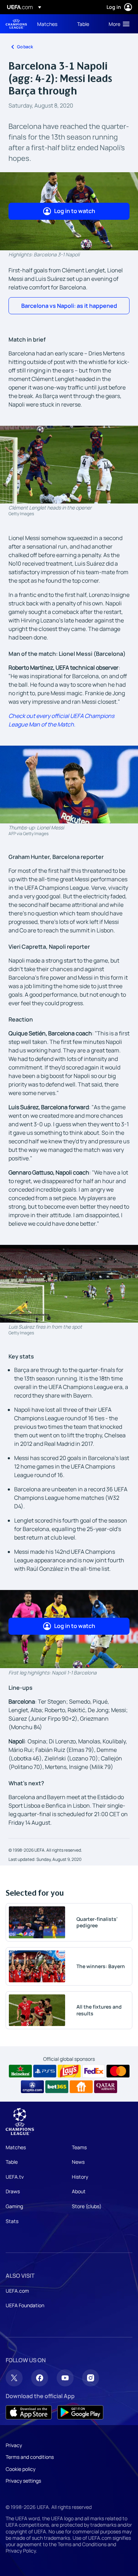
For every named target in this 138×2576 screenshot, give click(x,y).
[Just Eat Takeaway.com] (81, 2087)
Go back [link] (25, 47)
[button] (117, 24)
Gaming (14, 2206)
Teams (79, 2147)
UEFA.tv (15, 2177)
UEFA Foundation (25, 2305)
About (79, 2191)
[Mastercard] (118, 2071)
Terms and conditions (30, 2457)
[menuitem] (51, 24)
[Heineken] (20, 2071)
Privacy (14, 2445)
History (80, 2177)
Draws (13, 2191)
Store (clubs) (87, 2206)
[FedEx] (94, 2071)
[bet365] (57, 2087)
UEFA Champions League (16, 24)
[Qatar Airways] (106, 2087)
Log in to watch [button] (75, 211)
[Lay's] (69, 2071)
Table (12, 2162)
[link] (47, 24)
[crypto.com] (32, 2087)
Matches (16, 2147)
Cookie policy (21, 2469)
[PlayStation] (45, 2071)
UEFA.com (17, 2291)
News (78, 2162)
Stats (12, 2221)
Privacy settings (23, 2481)
